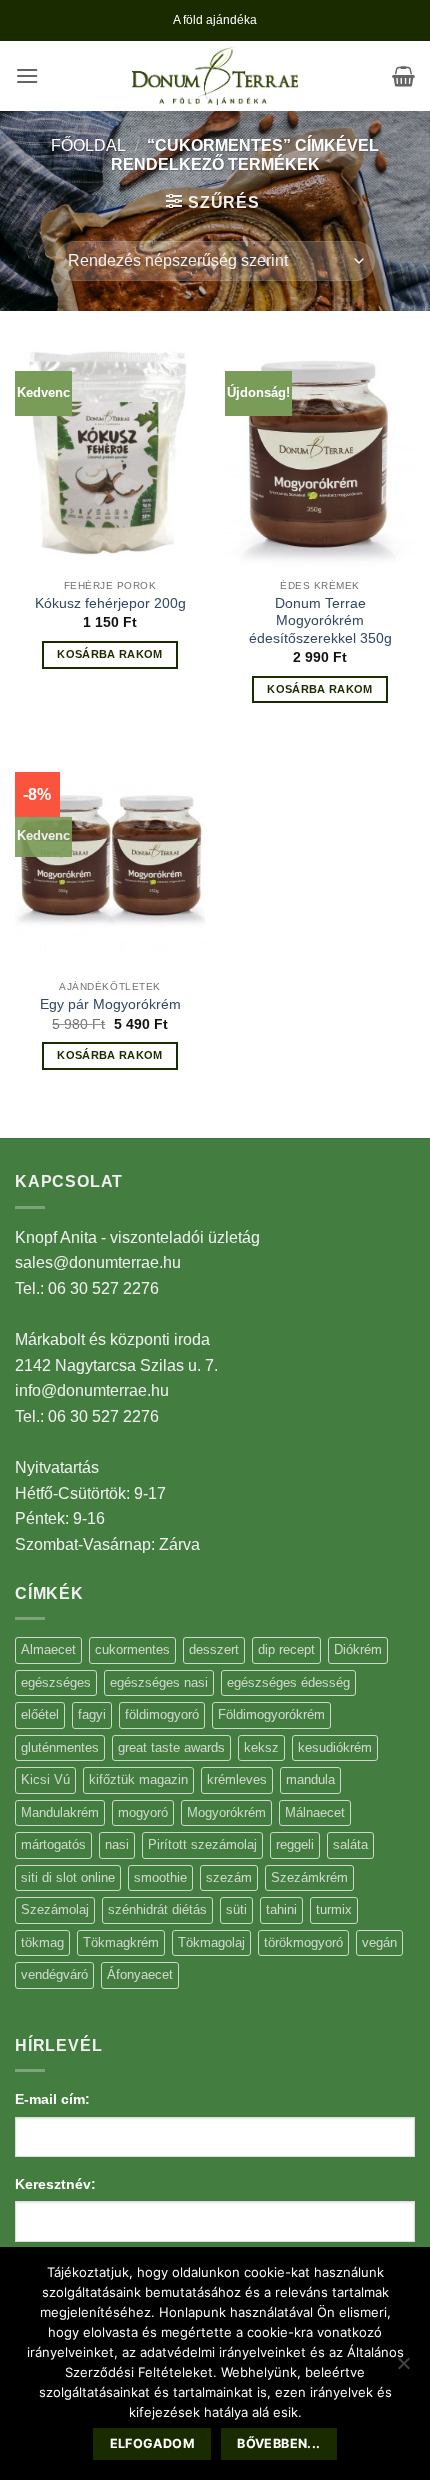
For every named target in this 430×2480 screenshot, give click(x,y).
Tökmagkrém (121, 1942)
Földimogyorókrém (271, 1714)
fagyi (92, 1714)
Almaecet (48, 1649)
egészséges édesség (288, 1682)
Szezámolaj (55, 1909)
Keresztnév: (55, 2184)
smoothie (160, 1877)
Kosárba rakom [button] (109, 654)
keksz (261, 1747)
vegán (379, 1942)
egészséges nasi (159, 1682)
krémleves (237, 1779)
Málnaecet (315, 1812)
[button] (27, 75)
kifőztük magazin (138, 1779)
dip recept (286, 1649)
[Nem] (403, 2369)
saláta (350, 1844)
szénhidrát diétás (157, 1909)
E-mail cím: (52, 2099)
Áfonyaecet (140, 1974)
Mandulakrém (60, 1812)
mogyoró (143, 1812)
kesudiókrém (335, 1747)
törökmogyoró (303, 1942)
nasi (117, 1844)
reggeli (295, 1844)
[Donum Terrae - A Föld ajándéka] (215, 76)
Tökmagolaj (211, 1942)
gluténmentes (60, 1747)
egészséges (56, 1682)
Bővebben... (278, 2443)
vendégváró (54, 1974)
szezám (229, 1877)
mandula (310, 1779)
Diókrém (358, 1649)
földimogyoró (162, 1714)
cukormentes (132, 1649)
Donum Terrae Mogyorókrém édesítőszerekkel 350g (320, 621)
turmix (334, 1909)
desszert (214, 1649)
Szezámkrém (309, 1877)
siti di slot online (68, 1877)
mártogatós (53, 1844)
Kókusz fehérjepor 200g (110, 603)
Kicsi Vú (45, 1779)
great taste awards (171, 1747)
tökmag (42, 1942)
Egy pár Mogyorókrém (110, 1004)
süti (236, 1909)
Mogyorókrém (226, 1812)
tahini (281, 1909)
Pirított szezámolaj (202, 1844)
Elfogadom (152, 2443)
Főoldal (88, 145)
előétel (40, 1714)
